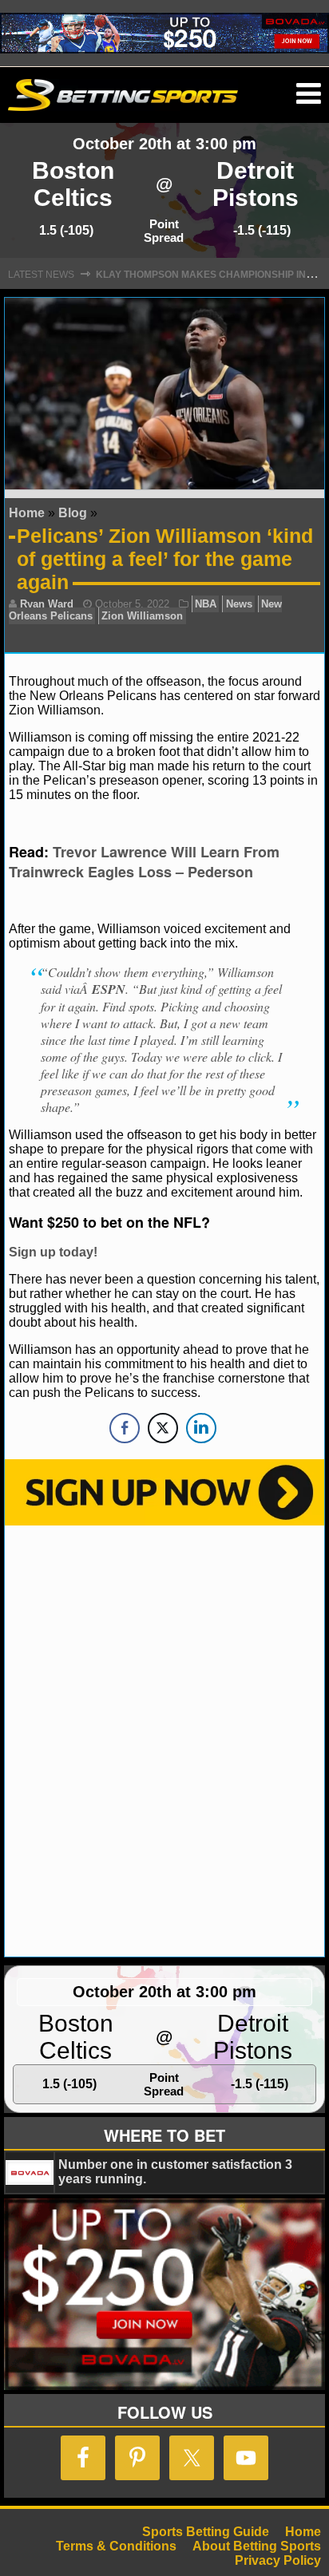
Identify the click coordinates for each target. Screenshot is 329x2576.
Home (27, 513)
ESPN (109, 989)
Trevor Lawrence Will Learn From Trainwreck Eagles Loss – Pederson (144, 862)
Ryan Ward (47, 604)
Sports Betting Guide (206, 2532)
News (239, 604)
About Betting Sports (257, 2546)
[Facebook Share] (125, 1428)
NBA (206, 604)
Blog (73, 513)
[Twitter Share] (163, 1428)
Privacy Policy (278, 2560)
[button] (309, 94)
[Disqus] (164, 1739)
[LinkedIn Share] (201, 1428)
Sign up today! (53, 1252)
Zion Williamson (142, 616)
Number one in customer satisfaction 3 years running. (175, 2172)
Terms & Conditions (116, 2546)
